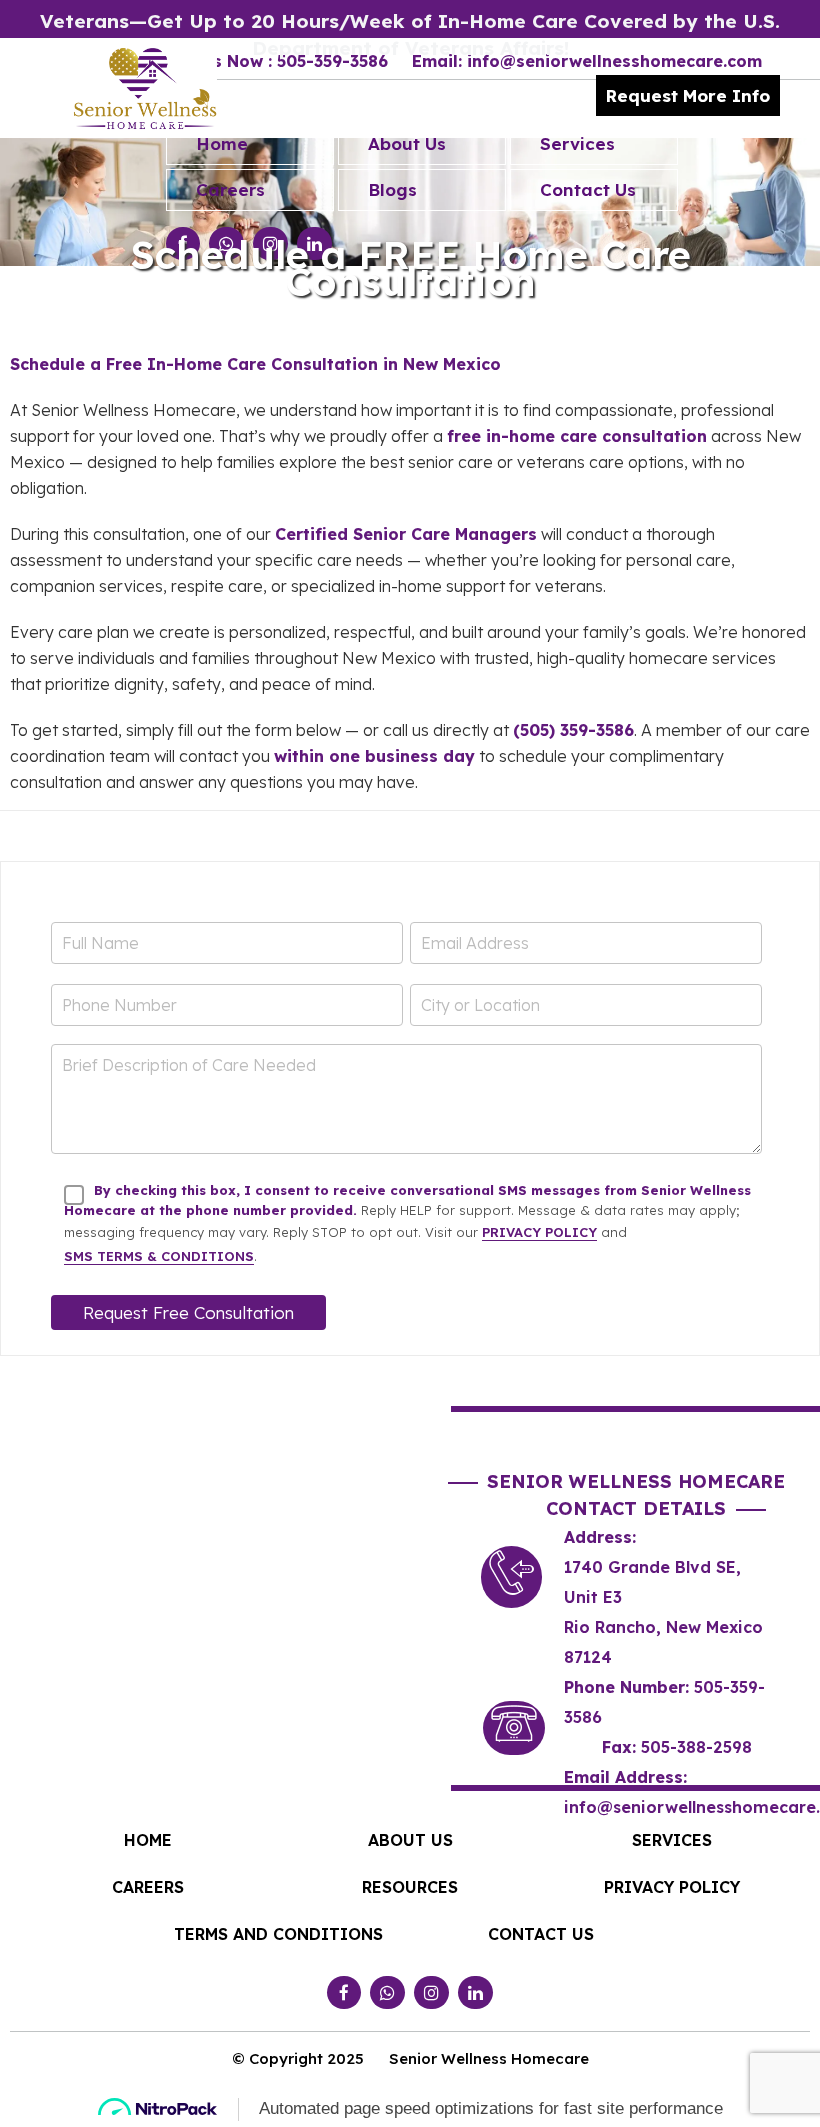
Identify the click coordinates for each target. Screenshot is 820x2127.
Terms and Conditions (278, 1934)
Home (222, 143)
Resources (410, 1887)
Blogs (392, 189)
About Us (407, 143)
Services (577, 143)
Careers (230, 189)
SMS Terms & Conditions (159, 1256)
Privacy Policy (539, 1232)
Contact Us (588, 189)
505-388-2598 (696, 1747)
